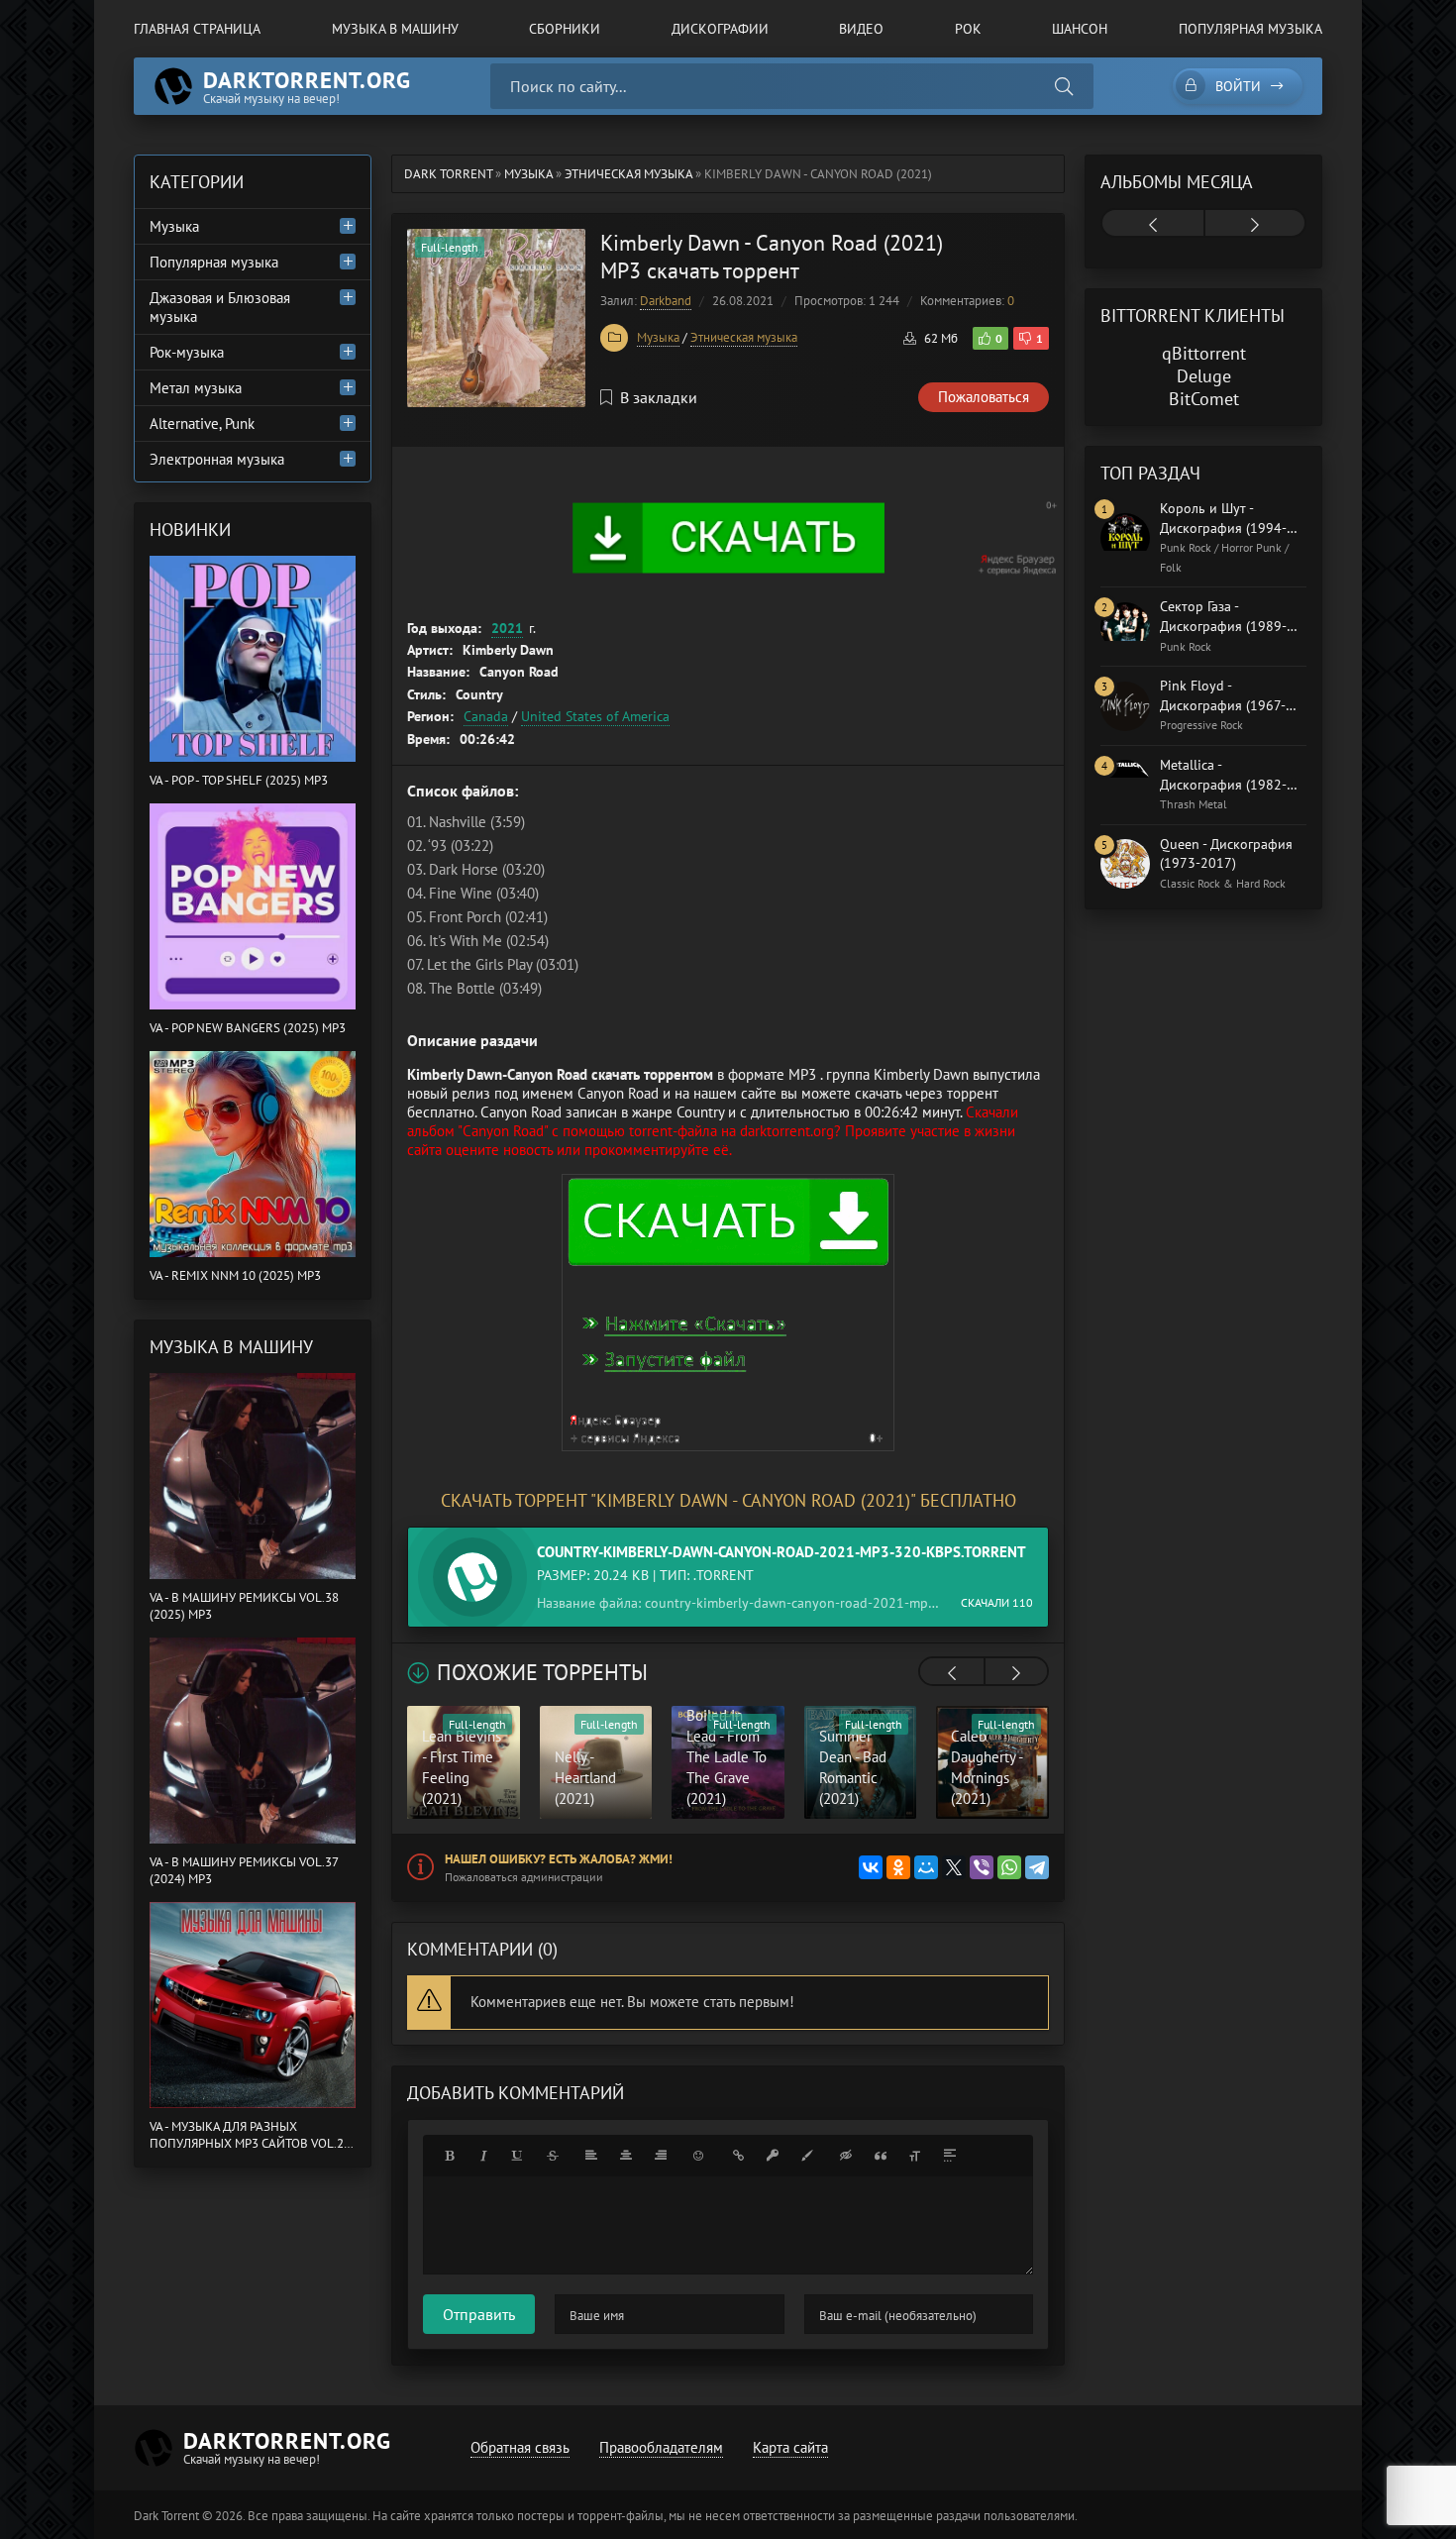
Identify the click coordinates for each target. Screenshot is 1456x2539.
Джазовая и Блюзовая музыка (220, 307)
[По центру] (626, 2156)
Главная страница (197, 29)
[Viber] (982, 1867)
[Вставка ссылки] (738, 2156)
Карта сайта (790, 2447)
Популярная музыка (1250, 29)
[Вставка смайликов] (699, 2156)
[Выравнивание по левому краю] (591, 2156)
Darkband (666, 301)
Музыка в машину (395, 29)
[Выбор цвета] (807, 2156)
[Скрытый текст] (846, 2156)
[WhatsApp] (1009, 1867)
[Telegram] (1037, 1867)
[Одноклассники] (898, 1867)
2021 (507, 628)
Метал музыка (196, 388)
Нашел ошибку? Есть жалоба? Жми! (559, 1859)
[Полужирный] (449, 2156)
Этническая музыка (744, 337)
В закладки (659, 397)
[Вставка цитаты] (881, 2156)
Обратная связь (520, 2447)
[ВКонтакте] (871, 1867)
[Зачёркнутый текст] (553, 2156)
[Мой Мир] (926, 1867)
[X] (954, 1867)
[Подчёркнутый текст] (518, 2156)
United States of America (595, 716)
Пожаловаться (984, 397)
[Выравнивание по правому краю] (661, 2156)
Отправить (479, 2314)
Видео (861, 29)
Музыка (658, 337)
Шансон (1080, 29)
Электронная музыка (217, 459)
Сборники (565, 29)
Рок (968, 29)
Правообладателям (661, 2447)
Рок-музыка (187, 352)
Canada (486, 716)
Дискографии (720, 29)
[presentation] (952, 1673)
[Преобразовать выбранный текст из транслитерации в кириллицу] (915, 2156)
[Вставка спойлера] (950, 2156)
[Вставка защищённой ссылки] (773, 2156)
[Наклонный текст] (483, 2156)
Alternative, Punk (202, 423)
